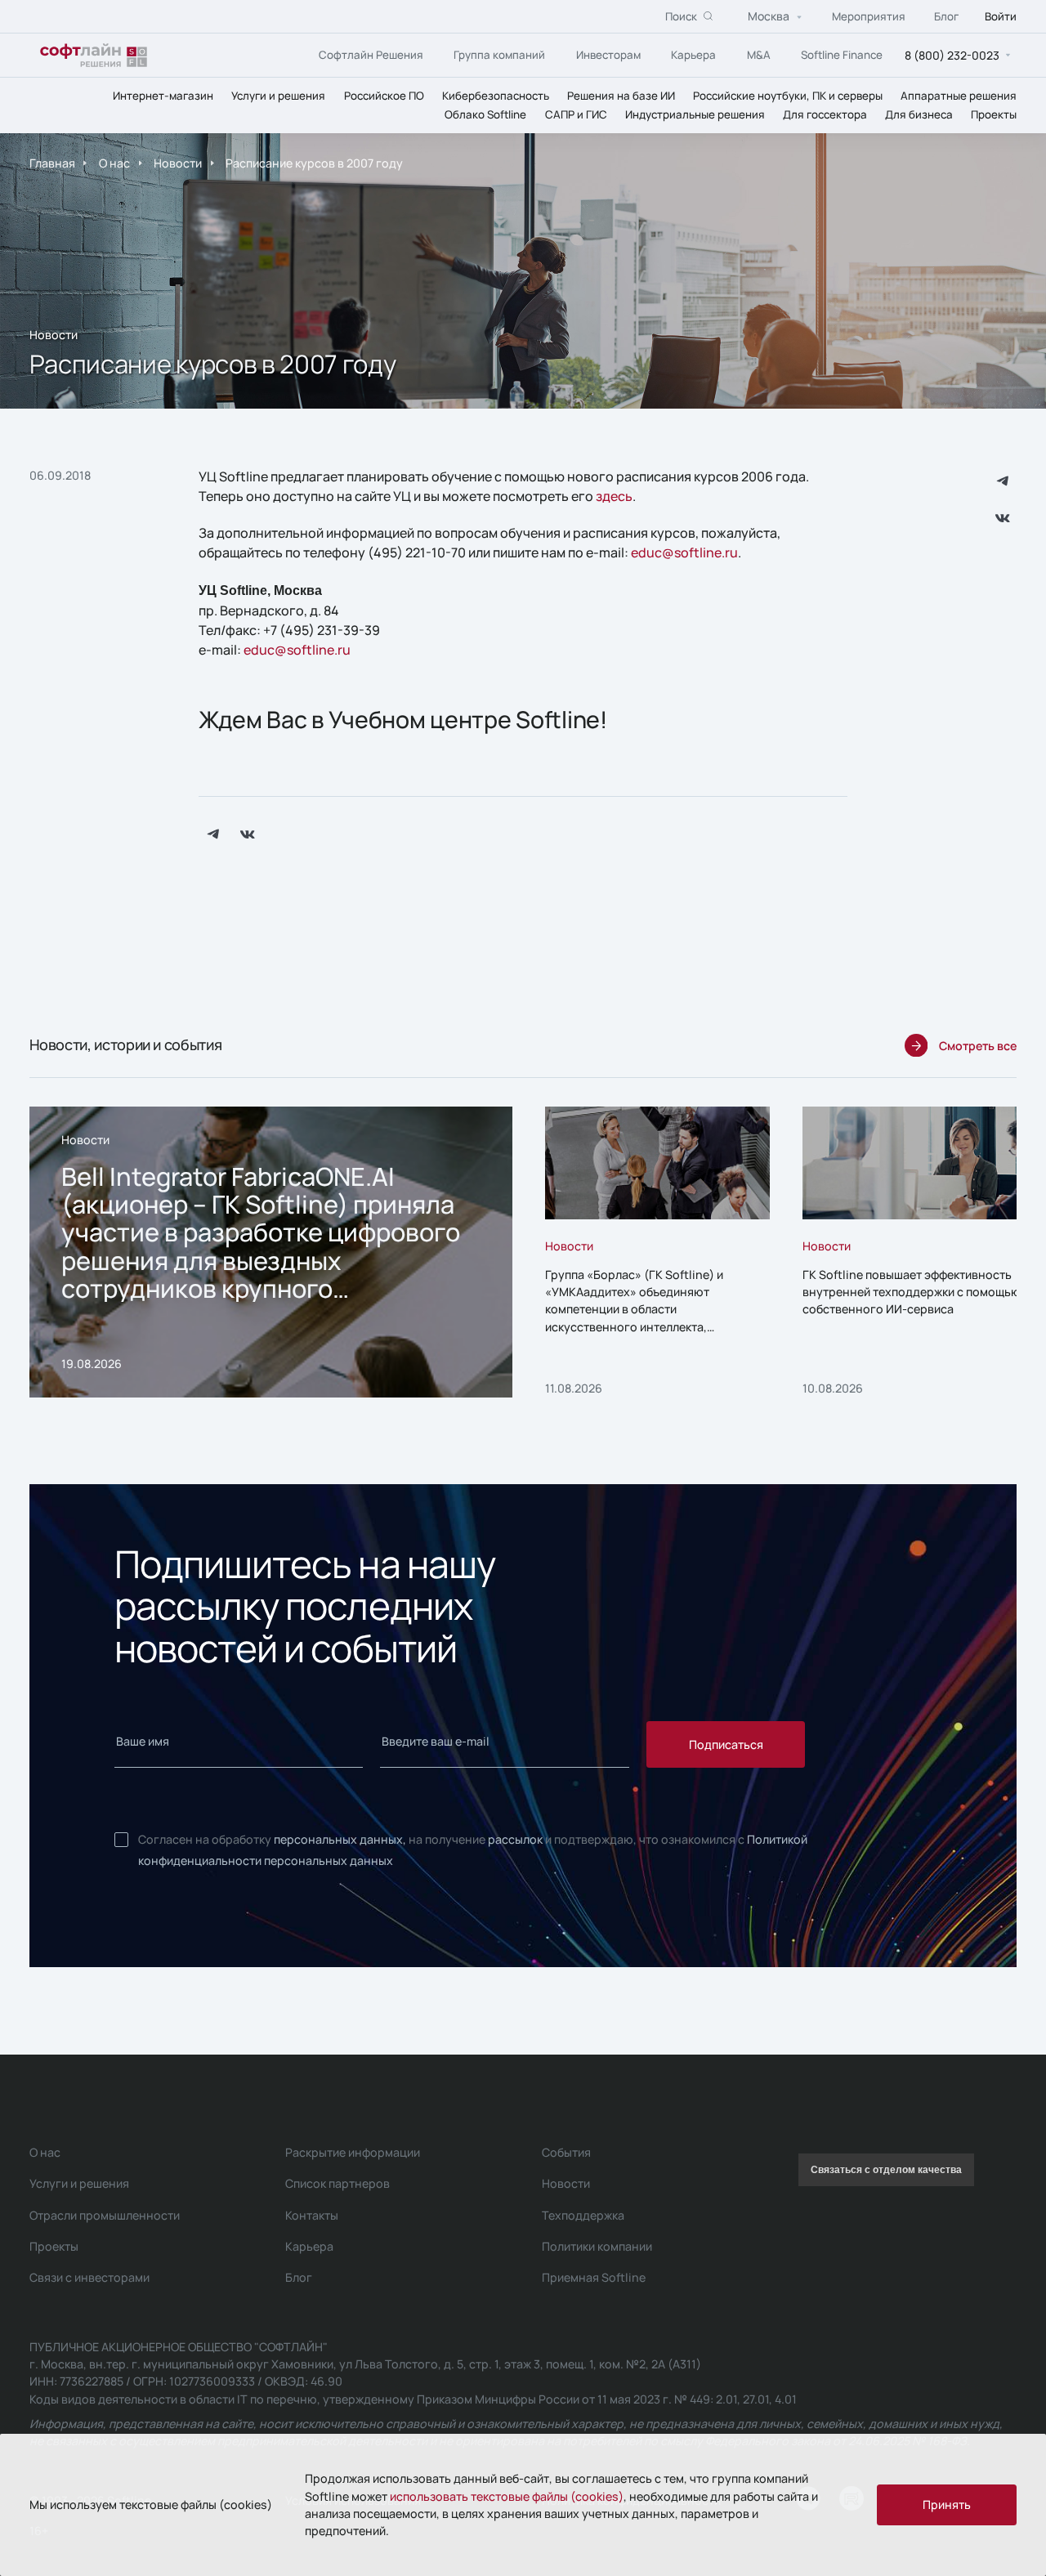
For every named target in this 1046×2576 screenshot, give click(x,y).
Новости (178, 163)
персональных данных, (340, 1839)
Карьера (693, 54)
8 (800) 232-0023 (952, 54)
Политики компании (597, 2246)
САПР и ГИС (576, 114)
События (566, 2152)
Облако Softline (485, 114)
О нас (114, 163)
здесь (614, 496)
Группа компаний (499, 54)
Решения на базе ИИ (621, 95)
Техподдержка (583, 2215)
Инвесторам (608, 54)
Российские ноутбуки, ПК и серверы (788, 95)
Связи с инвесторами (89, 2277)
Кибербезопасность (496, 95)
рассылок (515, 1839)
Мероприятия (869, 16)
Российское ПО (384, 95)
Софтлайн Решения (371, 54)
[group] (271, 1252)
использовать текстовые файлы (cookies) (507, 2496)
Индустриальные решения (695, 114)
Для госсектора (825, 114)
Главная (52, 163)
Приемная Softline (594, 2277)
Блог (946, 16)
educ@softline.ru (684, 552)
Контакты (312, 2215)
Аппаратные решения (959, 95)
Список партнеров (337, 2183)
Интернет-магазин (163, 95)
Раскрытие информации (353, 2152)
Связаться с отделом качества (886, 2170)
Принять (947, 2504)
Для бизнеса (919, 114)
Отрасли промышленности (105, 2215)
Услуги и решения (278, 95)
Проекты (994, 114)
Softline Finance (842, 54)
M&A (759, 54)
